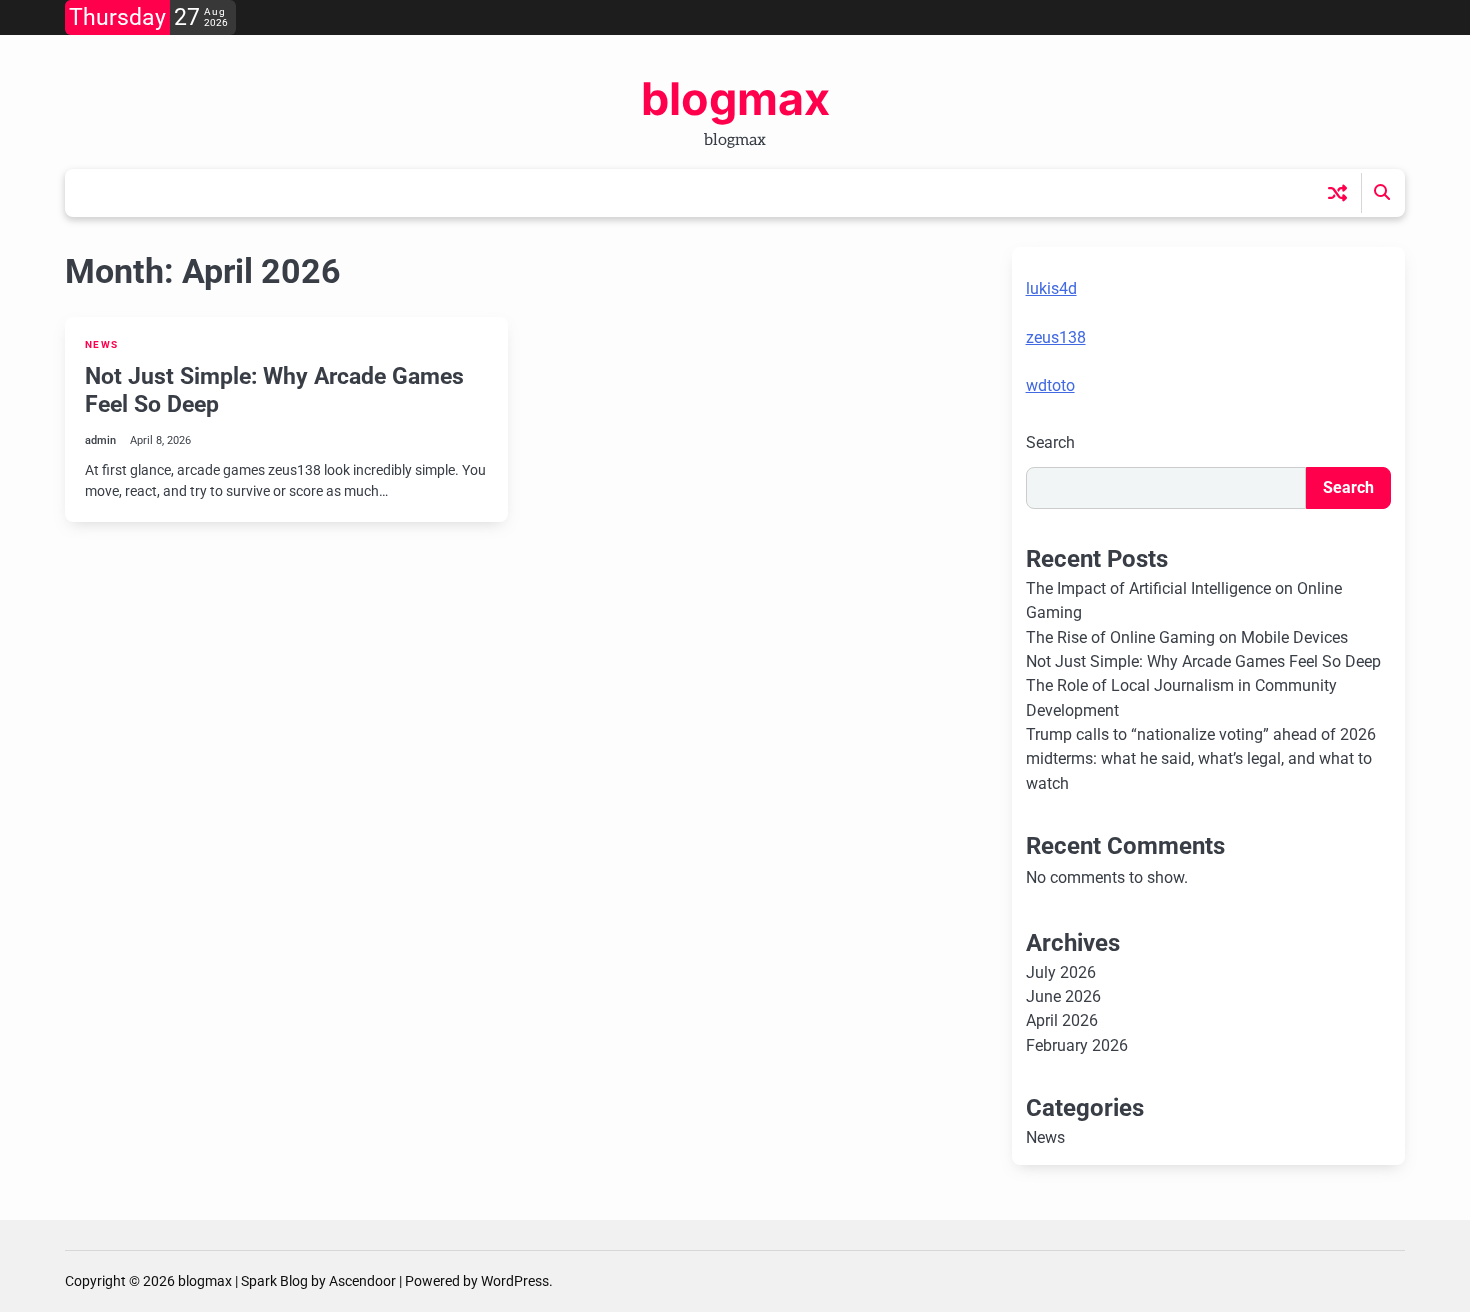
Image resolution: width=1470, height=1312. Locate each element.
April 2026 (1062, 1020)
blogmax (735, 98)
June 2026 (1063, 996)
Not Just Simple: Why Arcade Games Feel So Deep (274, 390)
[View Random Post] (1337, 192)
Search (1050, 442)
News (101, 344)
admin (100, 440)
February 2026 (1077, 1045)
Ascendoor (362, 1281)
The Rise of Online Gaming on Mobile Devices (1187, 637)
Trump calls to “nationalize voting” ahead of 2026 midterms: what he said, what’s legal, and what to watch (1201, 759)
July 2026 (1061, 972)
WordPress (515, 1281)
